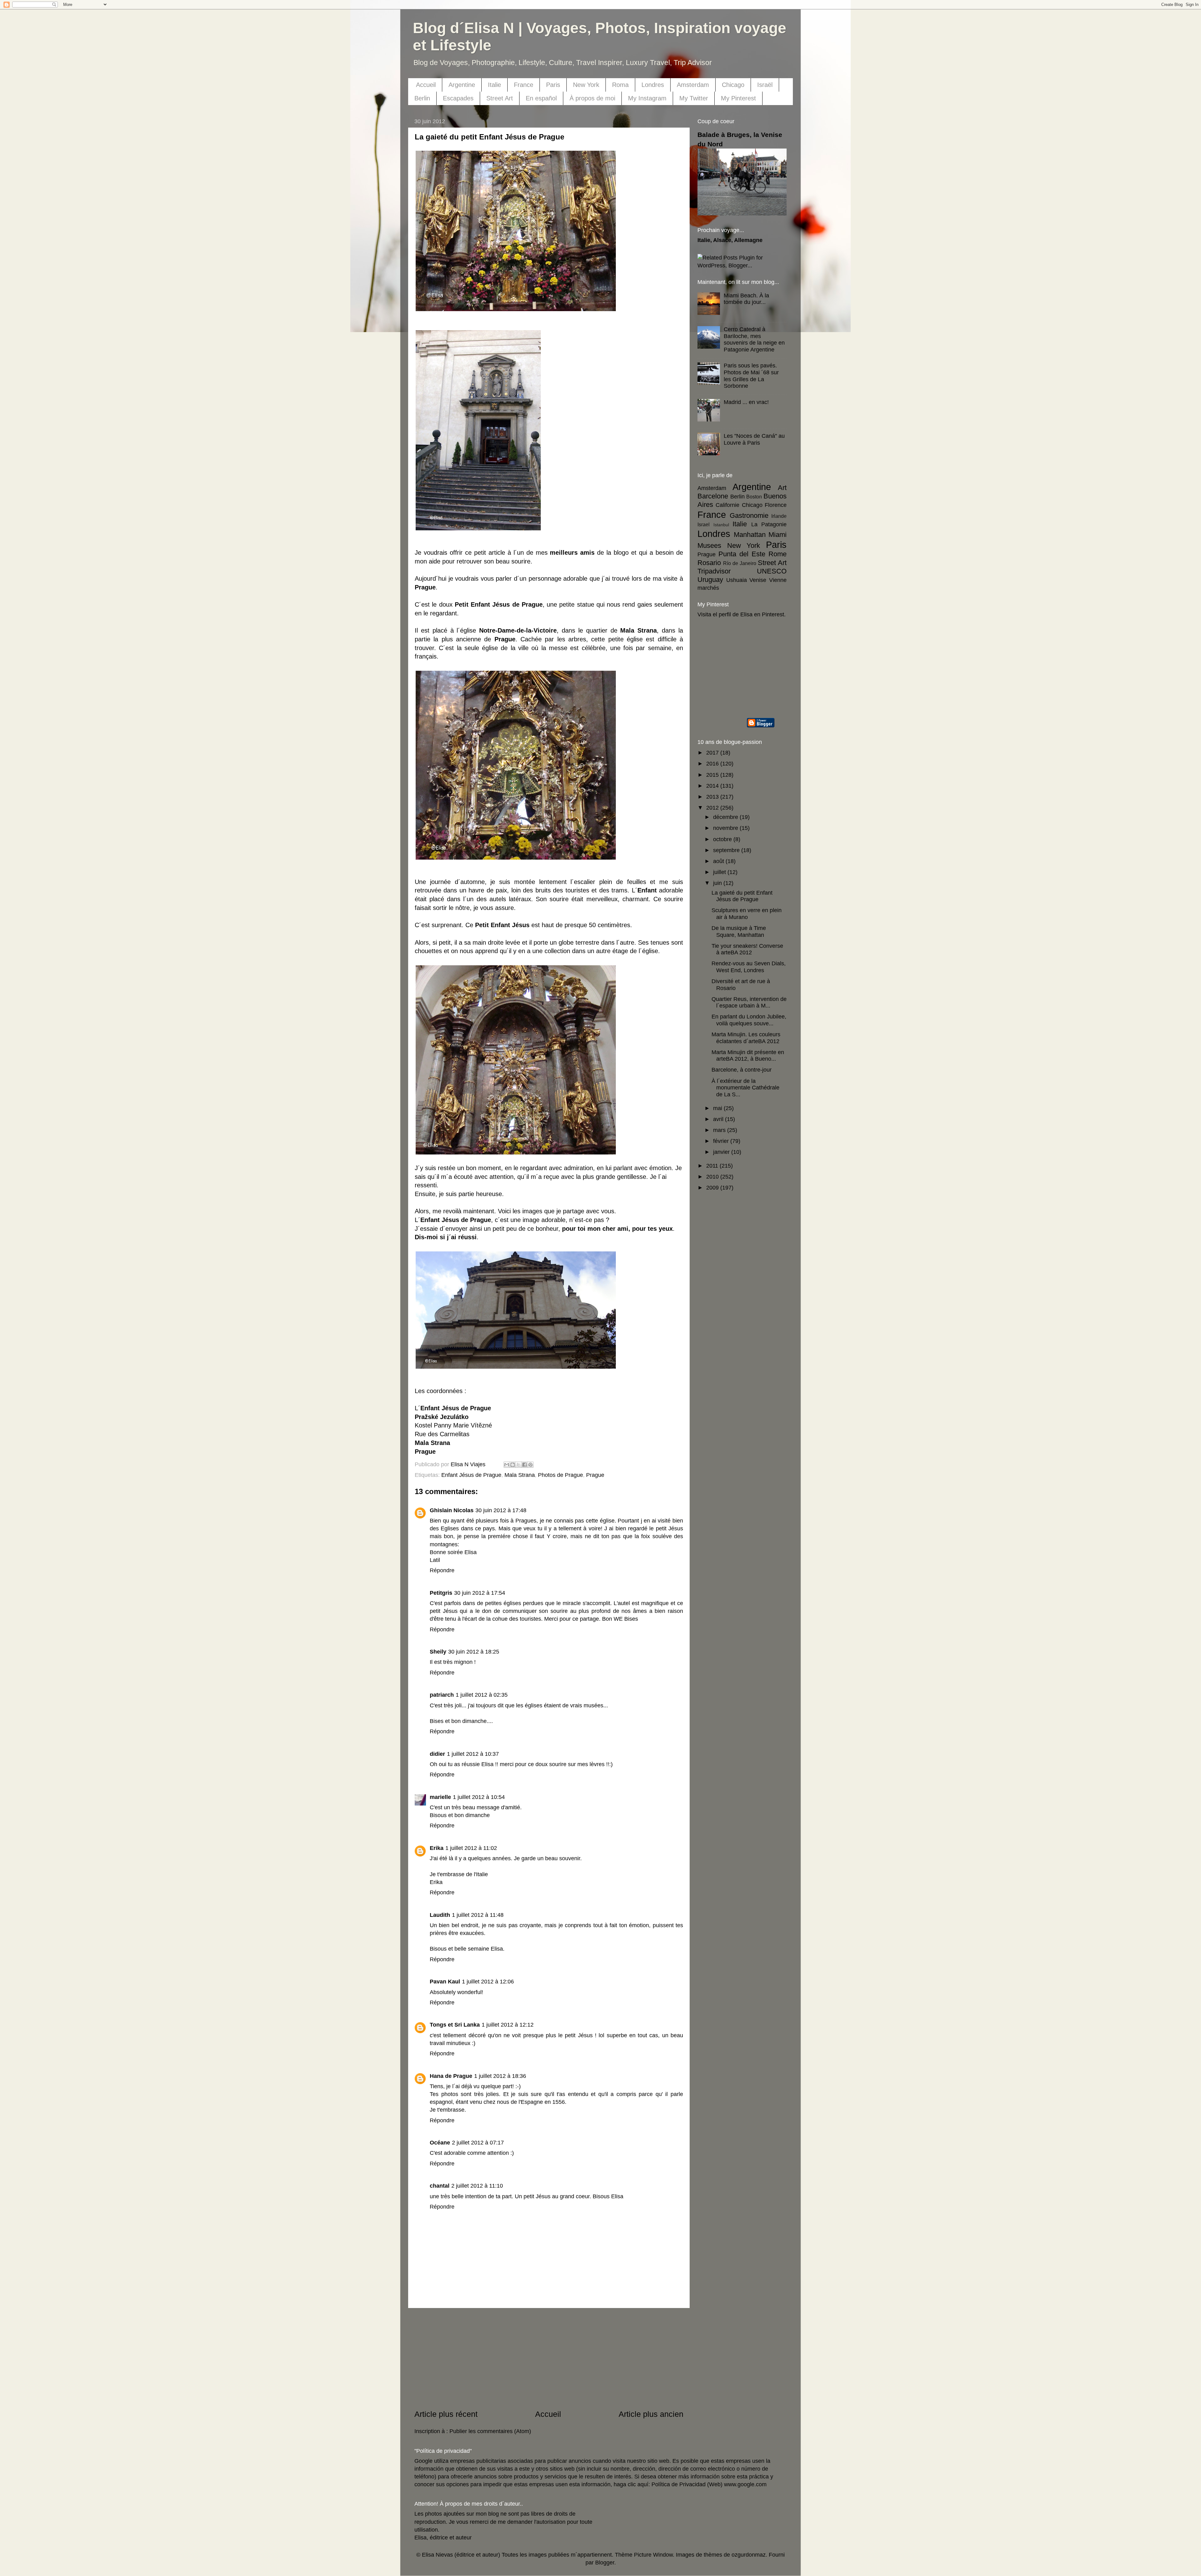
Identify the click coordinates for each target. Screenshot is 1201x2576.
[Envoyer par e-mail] (507, 1465)
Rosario (709, 563)
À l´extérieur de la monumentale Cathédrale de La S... (745, 1088)
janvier (722, 1152)
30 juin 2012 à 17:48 (501, 1510)
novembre (726, 828)
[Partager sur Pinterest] (530, 1465)
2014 (713, 786)
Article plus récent (446, 2414)
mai (718, 1108)
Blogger (605, 2563)
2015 (713, 775)
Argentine (462, 85)
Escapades (458, 98)
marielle (440, 1797)
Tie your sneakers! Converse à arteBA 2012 (747, 949)
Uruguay (710, 580)
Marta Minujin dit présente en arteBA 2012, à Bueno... (748, 1056)
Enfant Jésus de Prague (471, 1475)
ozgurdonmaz (749, 2555)
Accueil (426, 85)
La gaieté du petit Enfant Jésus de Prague (742, 896)
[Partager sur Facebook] (524, 1465)
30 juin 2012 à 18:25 (474, 1652)
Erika (437, 1848)
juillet (720, 872)
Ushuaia (737, 580)
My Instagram (647, 98)
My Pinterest (738, 98)
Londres (653, 85)
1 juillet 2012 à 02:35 (482, 1695)
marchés (708, 588)
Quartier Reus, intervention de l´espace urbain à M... (749, 1003)
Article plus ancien (651, 2414)
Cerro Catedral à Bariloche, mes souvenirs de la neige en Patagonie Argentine (754, 339)
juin (718, 883)
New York (586, 85)
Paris (553, 85)
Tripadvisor (714, 571)
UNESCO (772, 571)
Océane (440, 2143)
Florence (776, 505)
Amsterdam (693, 85)
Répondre (442, 1570)
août (719, 861)
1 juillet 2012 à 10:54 (479, 1797)
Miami (778, 535)
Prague (595, 1475)
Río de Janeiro (740, 563)
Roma (620, 85)
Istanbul (721, 525)
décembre (726, 817)
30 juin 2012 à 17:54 (480, 1593)
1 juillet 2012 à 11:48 (478, 1915)
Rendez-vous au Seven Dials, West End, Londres (749, 967)
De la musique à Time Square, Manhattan (739, 932)
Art (782, 488)
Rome (778, 554)
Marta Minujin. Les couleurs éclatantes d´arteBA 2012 (746, 1038)
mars (720, 1130)
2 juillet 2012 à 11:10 (477, 2186)
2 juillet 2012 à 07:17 (478, 2143)
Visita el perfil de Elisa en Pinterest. (742, 614)
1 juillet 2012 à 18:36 (500, 2076)
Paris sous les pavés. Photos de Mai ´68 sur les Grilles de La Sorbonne (751, 376)
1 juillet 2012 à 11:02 (471, 1848)
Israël (765, 85)
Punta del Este (742, 554)
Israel (704, 524)
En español (541, 98)
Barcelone (713, 496)
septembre (727, 850)
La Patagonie (769, 524)
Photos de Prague (560, 1475)
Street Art (500, 98)
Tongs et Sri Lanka (455, 2025)
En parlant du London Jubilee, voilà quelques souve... (749, 1020)
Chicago (733, 85)
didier (437, 1754)
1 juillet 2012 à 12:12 (508, 2025)
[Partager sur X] (519, 1465)
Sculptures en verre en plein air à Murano (747, 914)
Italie (494, 85)
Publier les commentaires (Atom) (490, 2431)
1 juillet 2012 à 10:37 (473, 1754)
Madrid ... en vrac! (746, 402)
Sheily (438, 1652)
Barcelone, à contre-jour (742, 1070)
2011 (713, 1166)
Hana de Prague (451, 2076)
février (722, 1141)
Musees (709, 546)
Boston (754, 497)
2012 (713, 808)
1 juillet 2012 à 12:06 (488, 1982)
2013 (713, 797)
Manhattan (750, 535)
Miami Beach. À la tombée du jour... (746, 299)
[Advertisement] (549, 2358)
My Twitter (694, 98)
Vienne (778, 580)
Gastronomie (749, 515)
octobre (723, 839)
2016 (713, 764)
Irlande (779, 516)
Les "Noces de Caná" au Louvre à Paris (754, 439)
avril (719, 1119)
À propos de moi (592, 98)
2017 (713, 753)
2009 (713, 1188)
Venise (758, 580)
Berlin (422, 98)
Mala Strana (520, 1475)
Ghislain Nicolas (452, 1510)
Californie (727, 505)
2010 (713, 1177)
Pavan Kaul (445, 1982)
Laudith (440, 1915)
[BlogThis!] (513, 1465)
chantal (440, 2186)
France (524, 85)
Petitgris (441, 1593)
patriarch (442, 1695)
